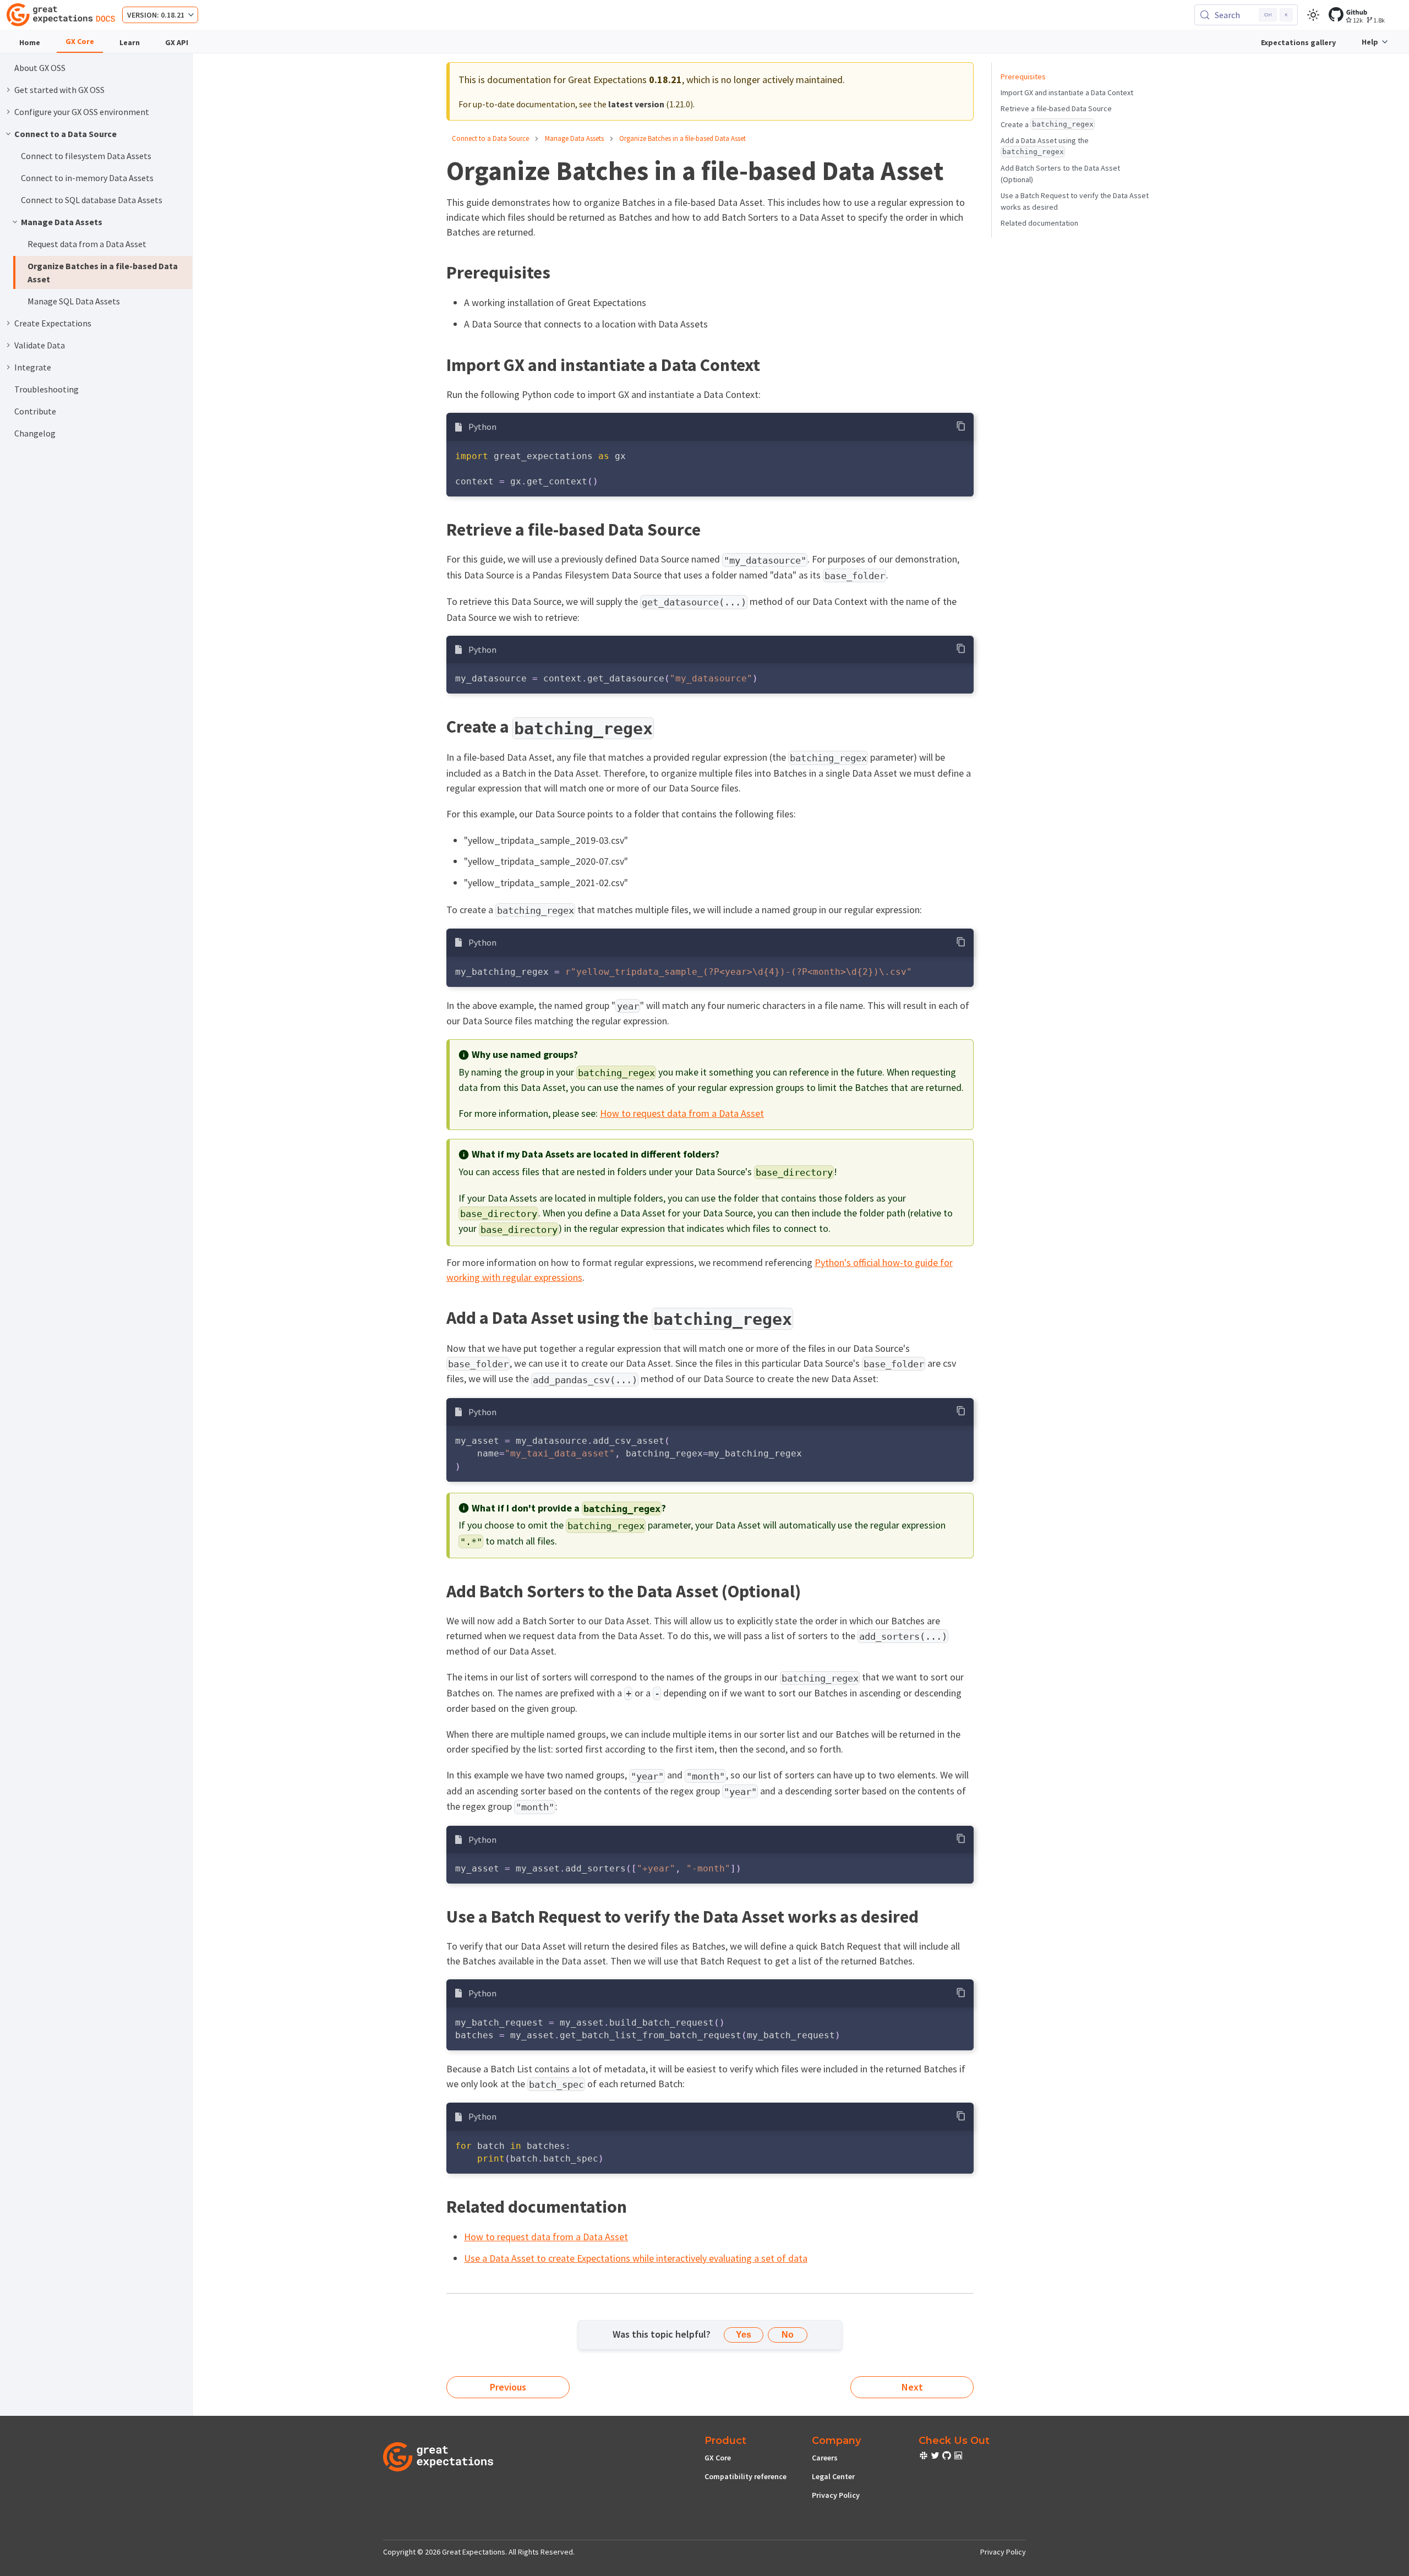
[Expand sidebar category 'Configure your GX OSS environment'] (8, 112)
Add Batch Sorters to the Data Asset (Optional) (1060, 174)
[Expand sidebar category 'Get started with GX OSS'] (8, 90)
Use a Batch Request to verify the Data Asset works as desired (1075, 201)
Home (30, 42)
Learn (130, 42)
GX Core (80, 41)
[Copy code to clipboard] (961, 426)
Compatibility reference (746, 2476)
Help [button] (1370, 42)
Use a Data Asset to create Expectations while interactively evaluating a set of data (636, 2258)
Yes (744, 2335)
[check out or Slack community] (924, 2457)
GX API (177, 42)
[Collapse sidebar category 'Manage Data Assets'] (15, 222)
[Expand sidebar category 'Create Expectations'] (8, 323)
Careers (825, 2458)
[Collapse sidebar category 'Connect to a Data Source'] (8, 134)
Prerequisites (1023, 77)
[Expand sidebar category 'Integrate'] (8, 367)
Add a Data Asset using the (1045, 146)
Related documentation (1039, 223)
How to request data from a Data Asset (682, 1113)
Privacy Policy (836, 2495)
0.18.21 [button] (173, 15)
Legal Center (833, 2476)
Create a (1047, 124)
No (788, 2335)
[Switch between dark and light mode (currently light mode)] (1313, 15)
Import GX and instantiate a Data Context (1067, 92)
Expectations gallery (1298, 42)
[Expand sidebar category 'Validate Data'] (8, 345)
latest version (636, 104)
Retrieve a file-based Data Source (1056, 108)
